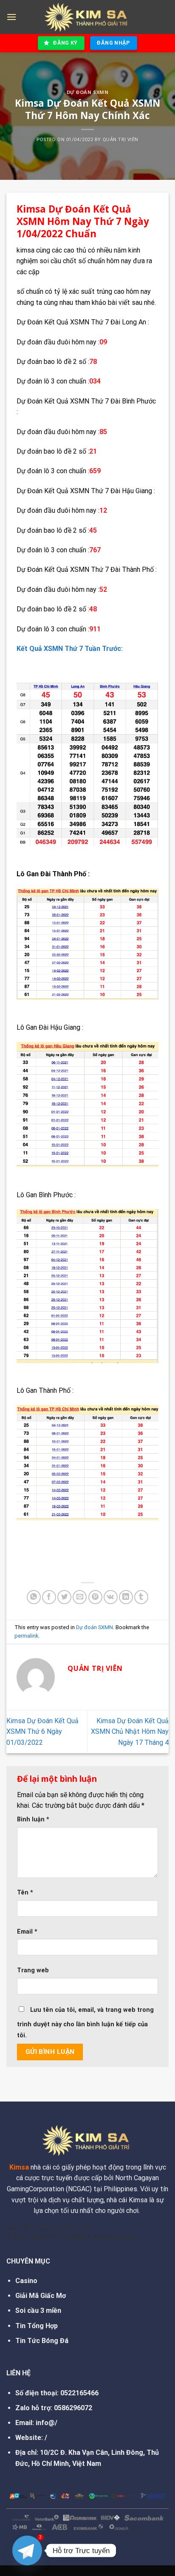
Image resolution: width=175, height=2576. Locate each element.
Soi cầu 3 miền (38, 2310)
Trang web (33, 1970)
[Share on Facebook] (49, 1597)
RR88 (100, 2237)
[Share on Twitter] (64, 1597)
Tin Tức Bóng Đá (42, 2341)
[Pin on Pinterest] (95, 1597)
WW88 (76, 2237)
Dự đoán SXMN (88, 92)
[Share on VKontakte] (111, 1597)
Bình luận (33, 1819)
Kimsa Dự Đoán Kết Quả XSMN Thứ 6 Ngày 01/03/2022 (42, 1732)
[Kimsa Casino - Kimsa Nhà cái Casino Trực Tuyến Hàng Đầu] (87, 17)
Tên (25, 1893)
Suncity (45, 2237)
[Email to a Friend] (80, 1597)
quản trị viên (121, 140)
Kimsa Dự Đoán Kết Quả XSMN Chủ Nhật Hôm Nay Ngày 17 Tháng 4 (130, 1732)
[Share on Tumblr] (141, 1597)
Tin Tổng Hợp (37, 2326)
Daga (15, 2237)
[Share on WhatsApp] (34, 1597)
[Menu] (11, 17)
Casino (26, 2281)
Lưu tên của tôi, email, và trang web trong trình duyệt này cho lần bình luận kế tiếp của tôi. (85, 2023)
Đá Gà (126, 2237)
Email (27, 1932)
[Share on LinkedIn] (126, 1597)
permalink (26, 1636)
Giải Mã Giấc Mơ (41, 2296)
